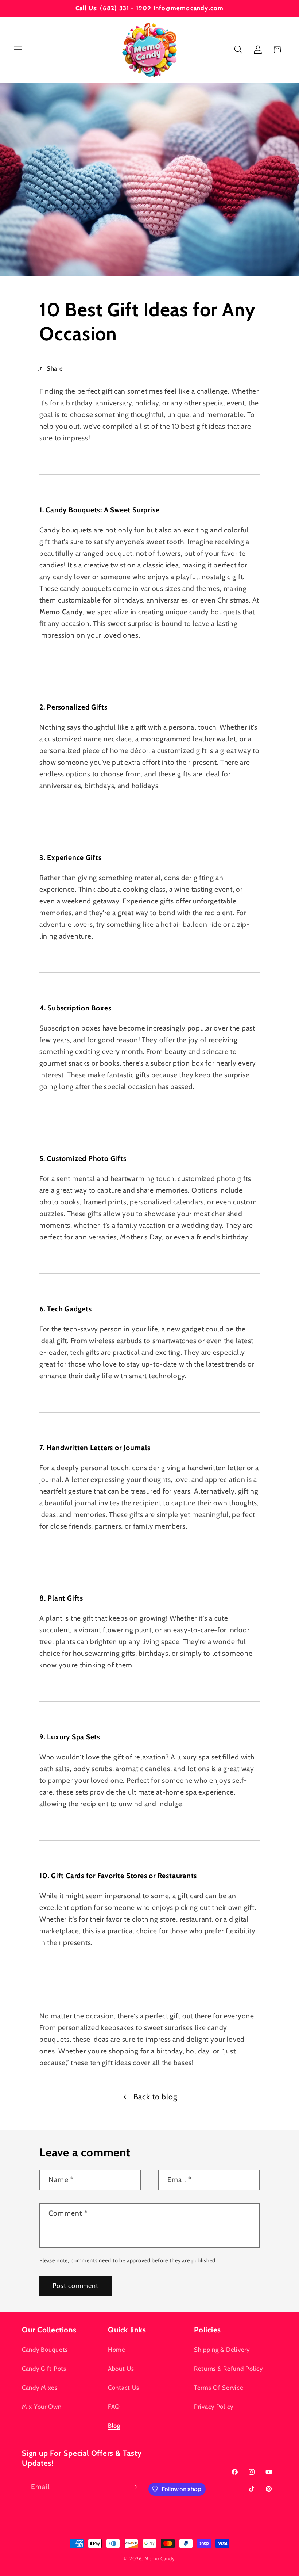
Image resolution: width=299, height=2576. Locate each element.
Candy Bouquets (45, 2350)
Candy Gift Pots (44, 2369)
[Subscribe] (134, 2487)
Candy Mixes (40, 2388)
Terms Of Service (219, 2388)
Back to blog (156, 2097)
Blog (114, 2426)
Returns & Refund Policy (228, 2369)
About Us (121, 2369)
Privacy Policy (214, 2407)
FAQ (114, 2407)
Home (117, 2350)
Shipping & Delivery (222, 2350)
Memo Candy (160, 2558)
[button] (18, 50)
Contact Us (124, 2388)
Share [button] (55, 368)
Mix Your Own (42, 2407)
